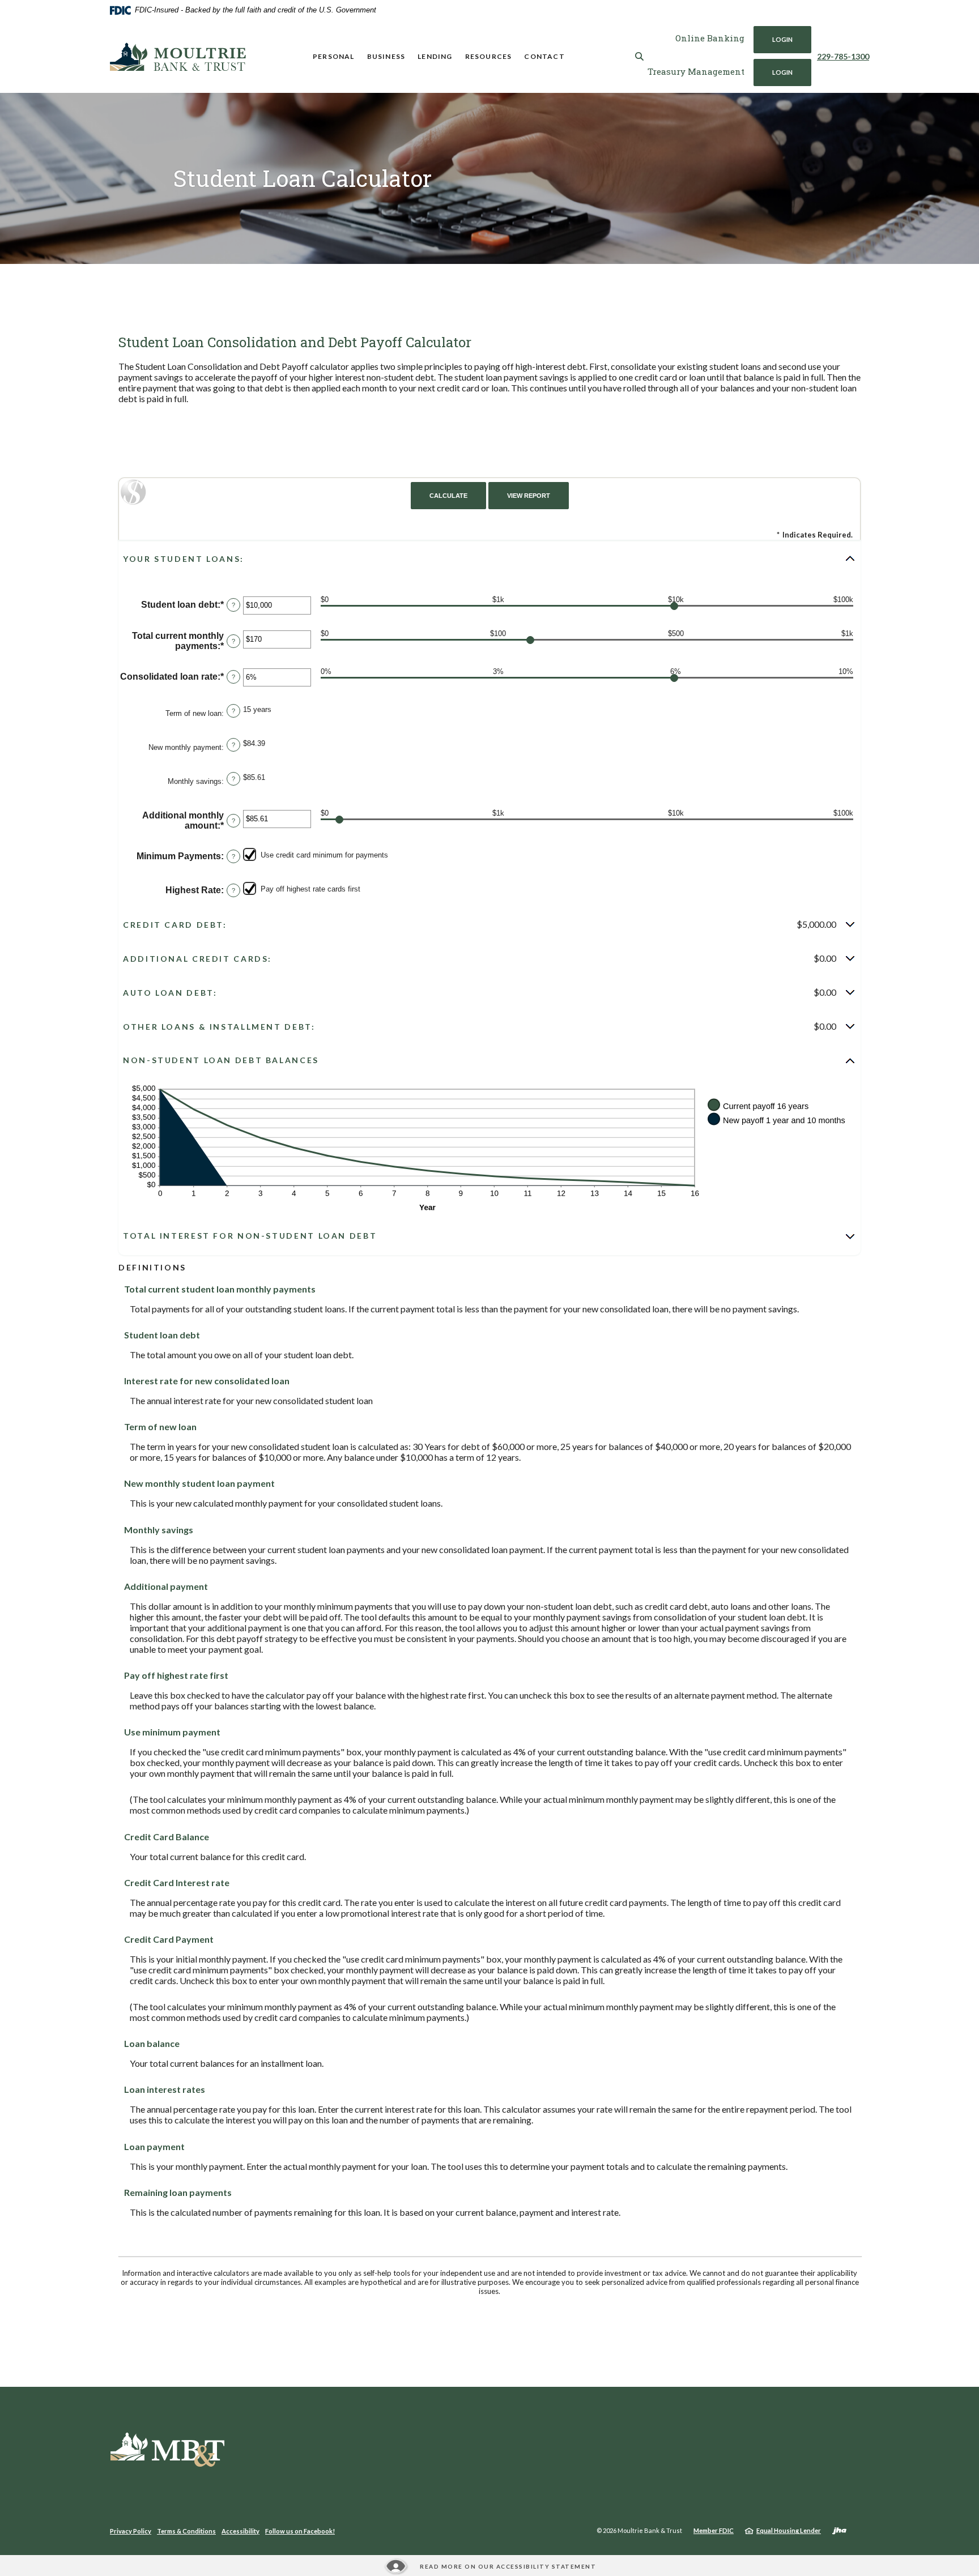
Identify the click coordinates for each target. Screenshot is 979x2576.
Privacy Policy (131, 2531)
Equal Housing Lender (789, 2530)
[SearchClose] (640, 56)
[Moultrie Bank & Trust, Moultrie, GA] (178, 57)
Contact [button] (544, 56)
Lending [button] (435, 56)
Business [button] (386, 56)
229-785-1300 (843, 56)
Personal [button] (334, 56)
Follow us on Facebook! (300, 2531)
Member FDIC (714, 2530)
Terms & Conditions (186, 2531)
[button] (489, 558)
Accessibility (241, 2531)
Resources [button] (489, 56)
